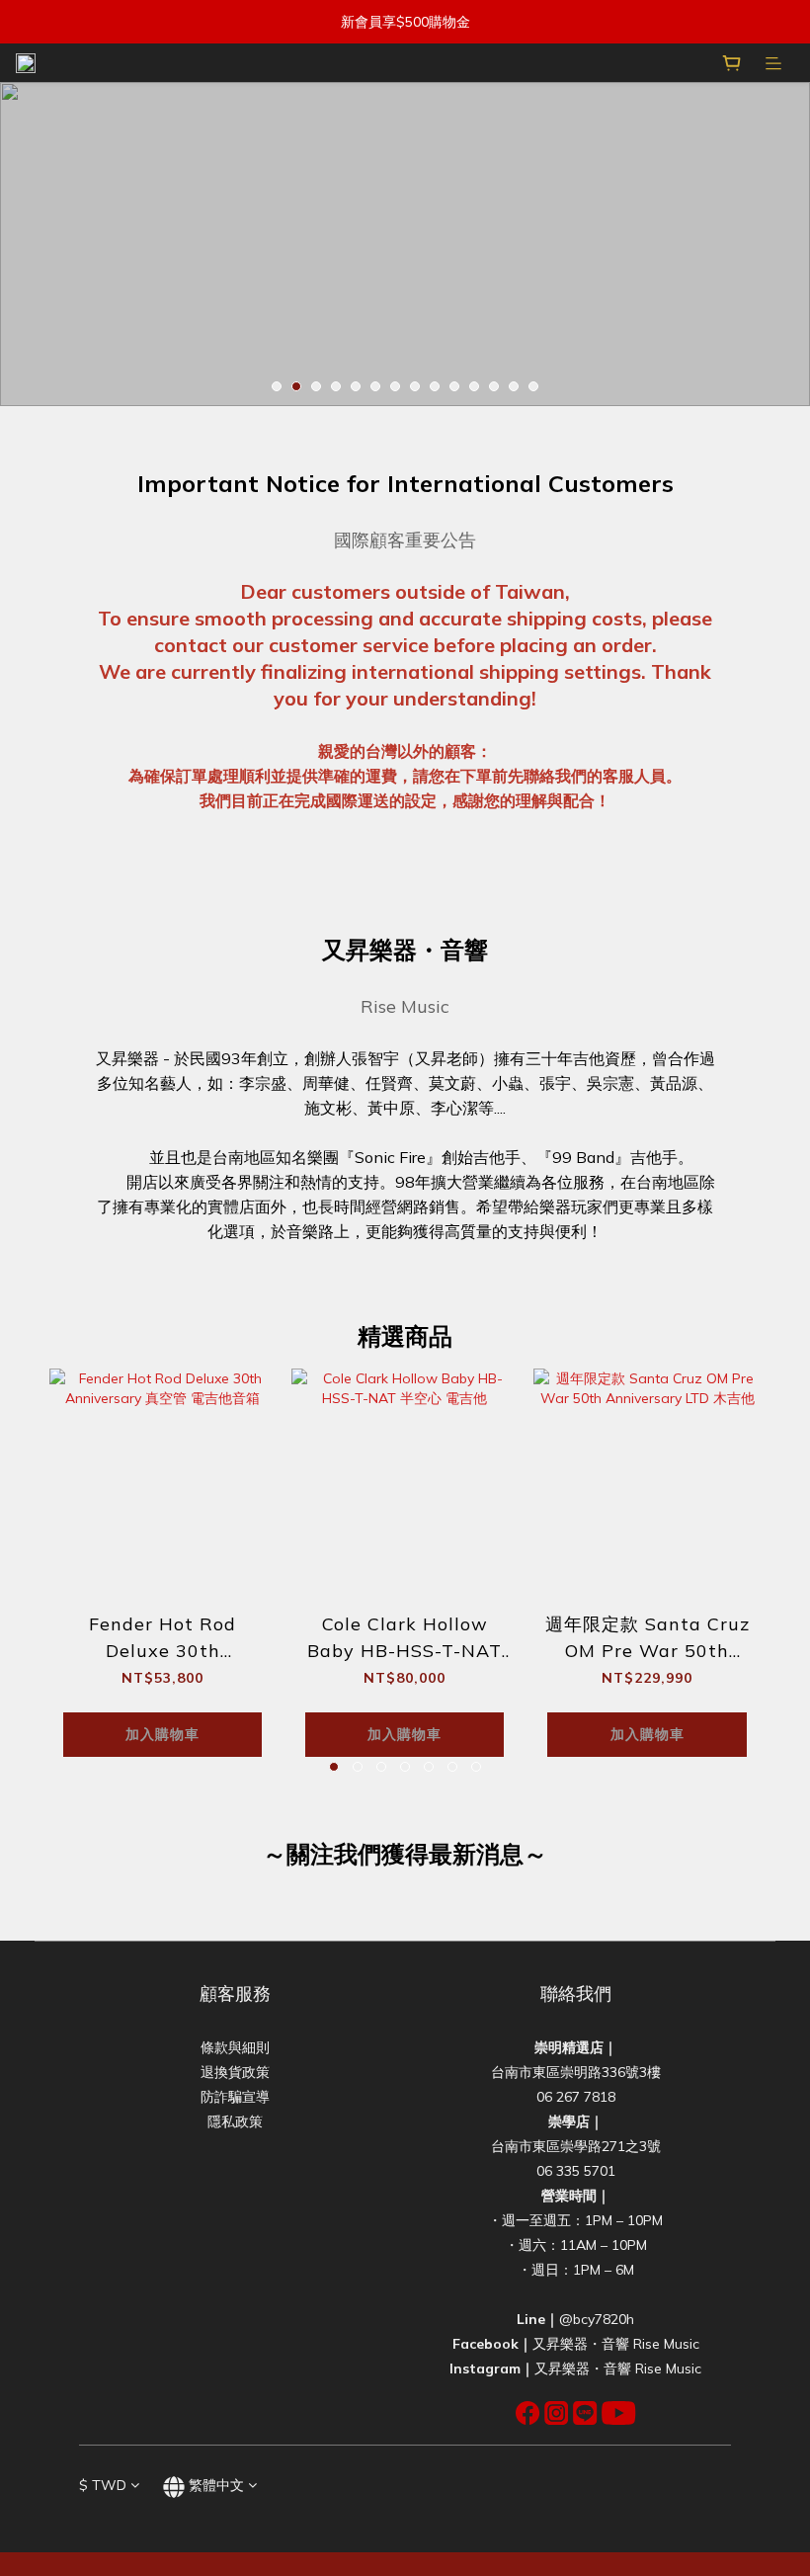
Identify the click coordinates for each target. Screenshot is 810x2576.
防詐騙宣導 (235, 2097)
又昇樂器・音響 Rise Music (616, 2344)
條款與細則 (235, 2047)
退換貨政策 (235, 2072)
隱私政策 (235, 2121)
